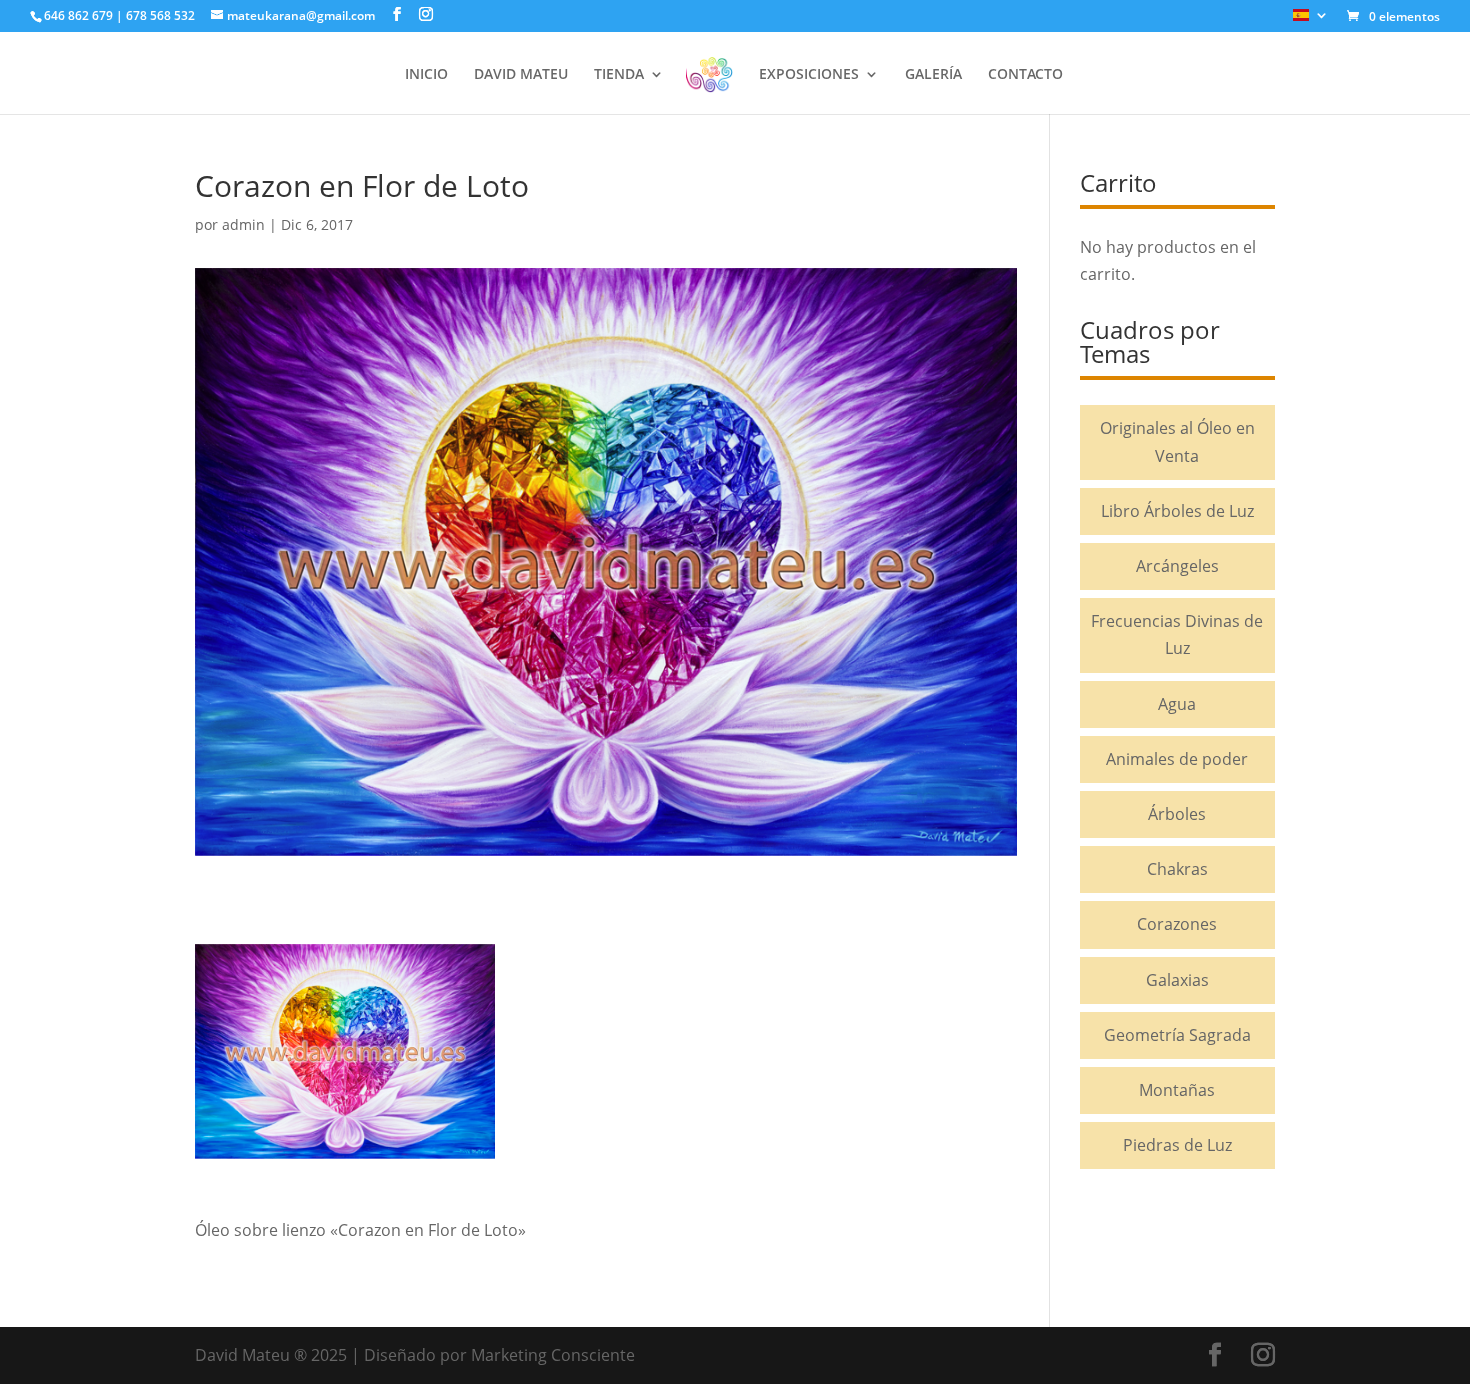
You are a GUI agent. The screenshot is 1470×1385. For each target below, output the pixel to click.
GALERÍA (933, 75)
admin (243, 224)
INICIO (426, 75)
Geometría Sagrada (1177, 1035)
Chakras (1177, 869)
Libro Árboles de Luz (1177, 511)
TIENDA (619, 75)
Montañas (1177, 1090)
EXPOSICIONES (809, 75)
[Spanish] (1311, 20)
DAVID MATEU (521, 75)
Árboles (1177, 814)
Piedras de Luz (1177, 1145)
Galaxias (1177, 980)
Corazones (1177, 924)
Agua (1177, 704)
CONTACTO (1025, 75)
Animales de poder (1177, 759)
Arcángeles (1177, 566)
